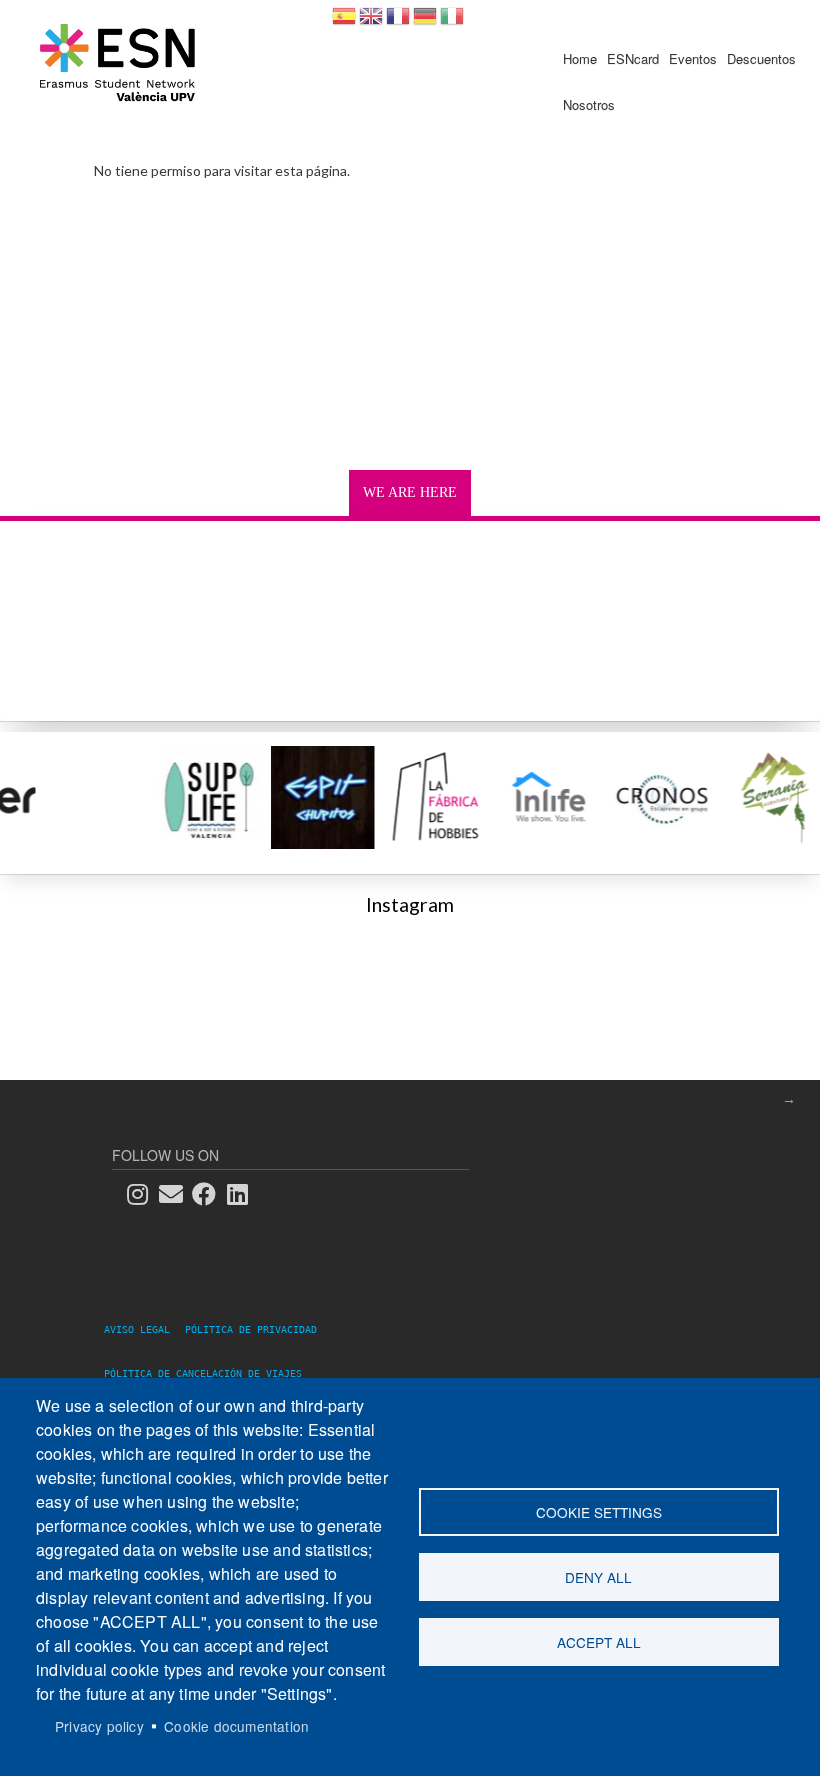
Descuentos (761, 58)
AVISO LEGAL (143, 1329)
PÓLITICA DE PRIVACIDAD (251, 1329)
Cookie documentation (236, 1726)
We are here (410, 492)
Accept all (599, 1642)
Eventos (693, 58)
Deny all (598, 1577)
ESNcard (633, 58)
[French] (398, 22)
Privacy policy (99, 1726)
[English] (371, 22)
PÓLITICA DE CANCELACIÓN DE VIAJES (203, 1373)
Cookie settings (599, 1512)
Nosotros (589, 104)
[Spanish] (344, 22)
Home (580, 58)
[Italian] (452, 22)
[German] (425, 22)
